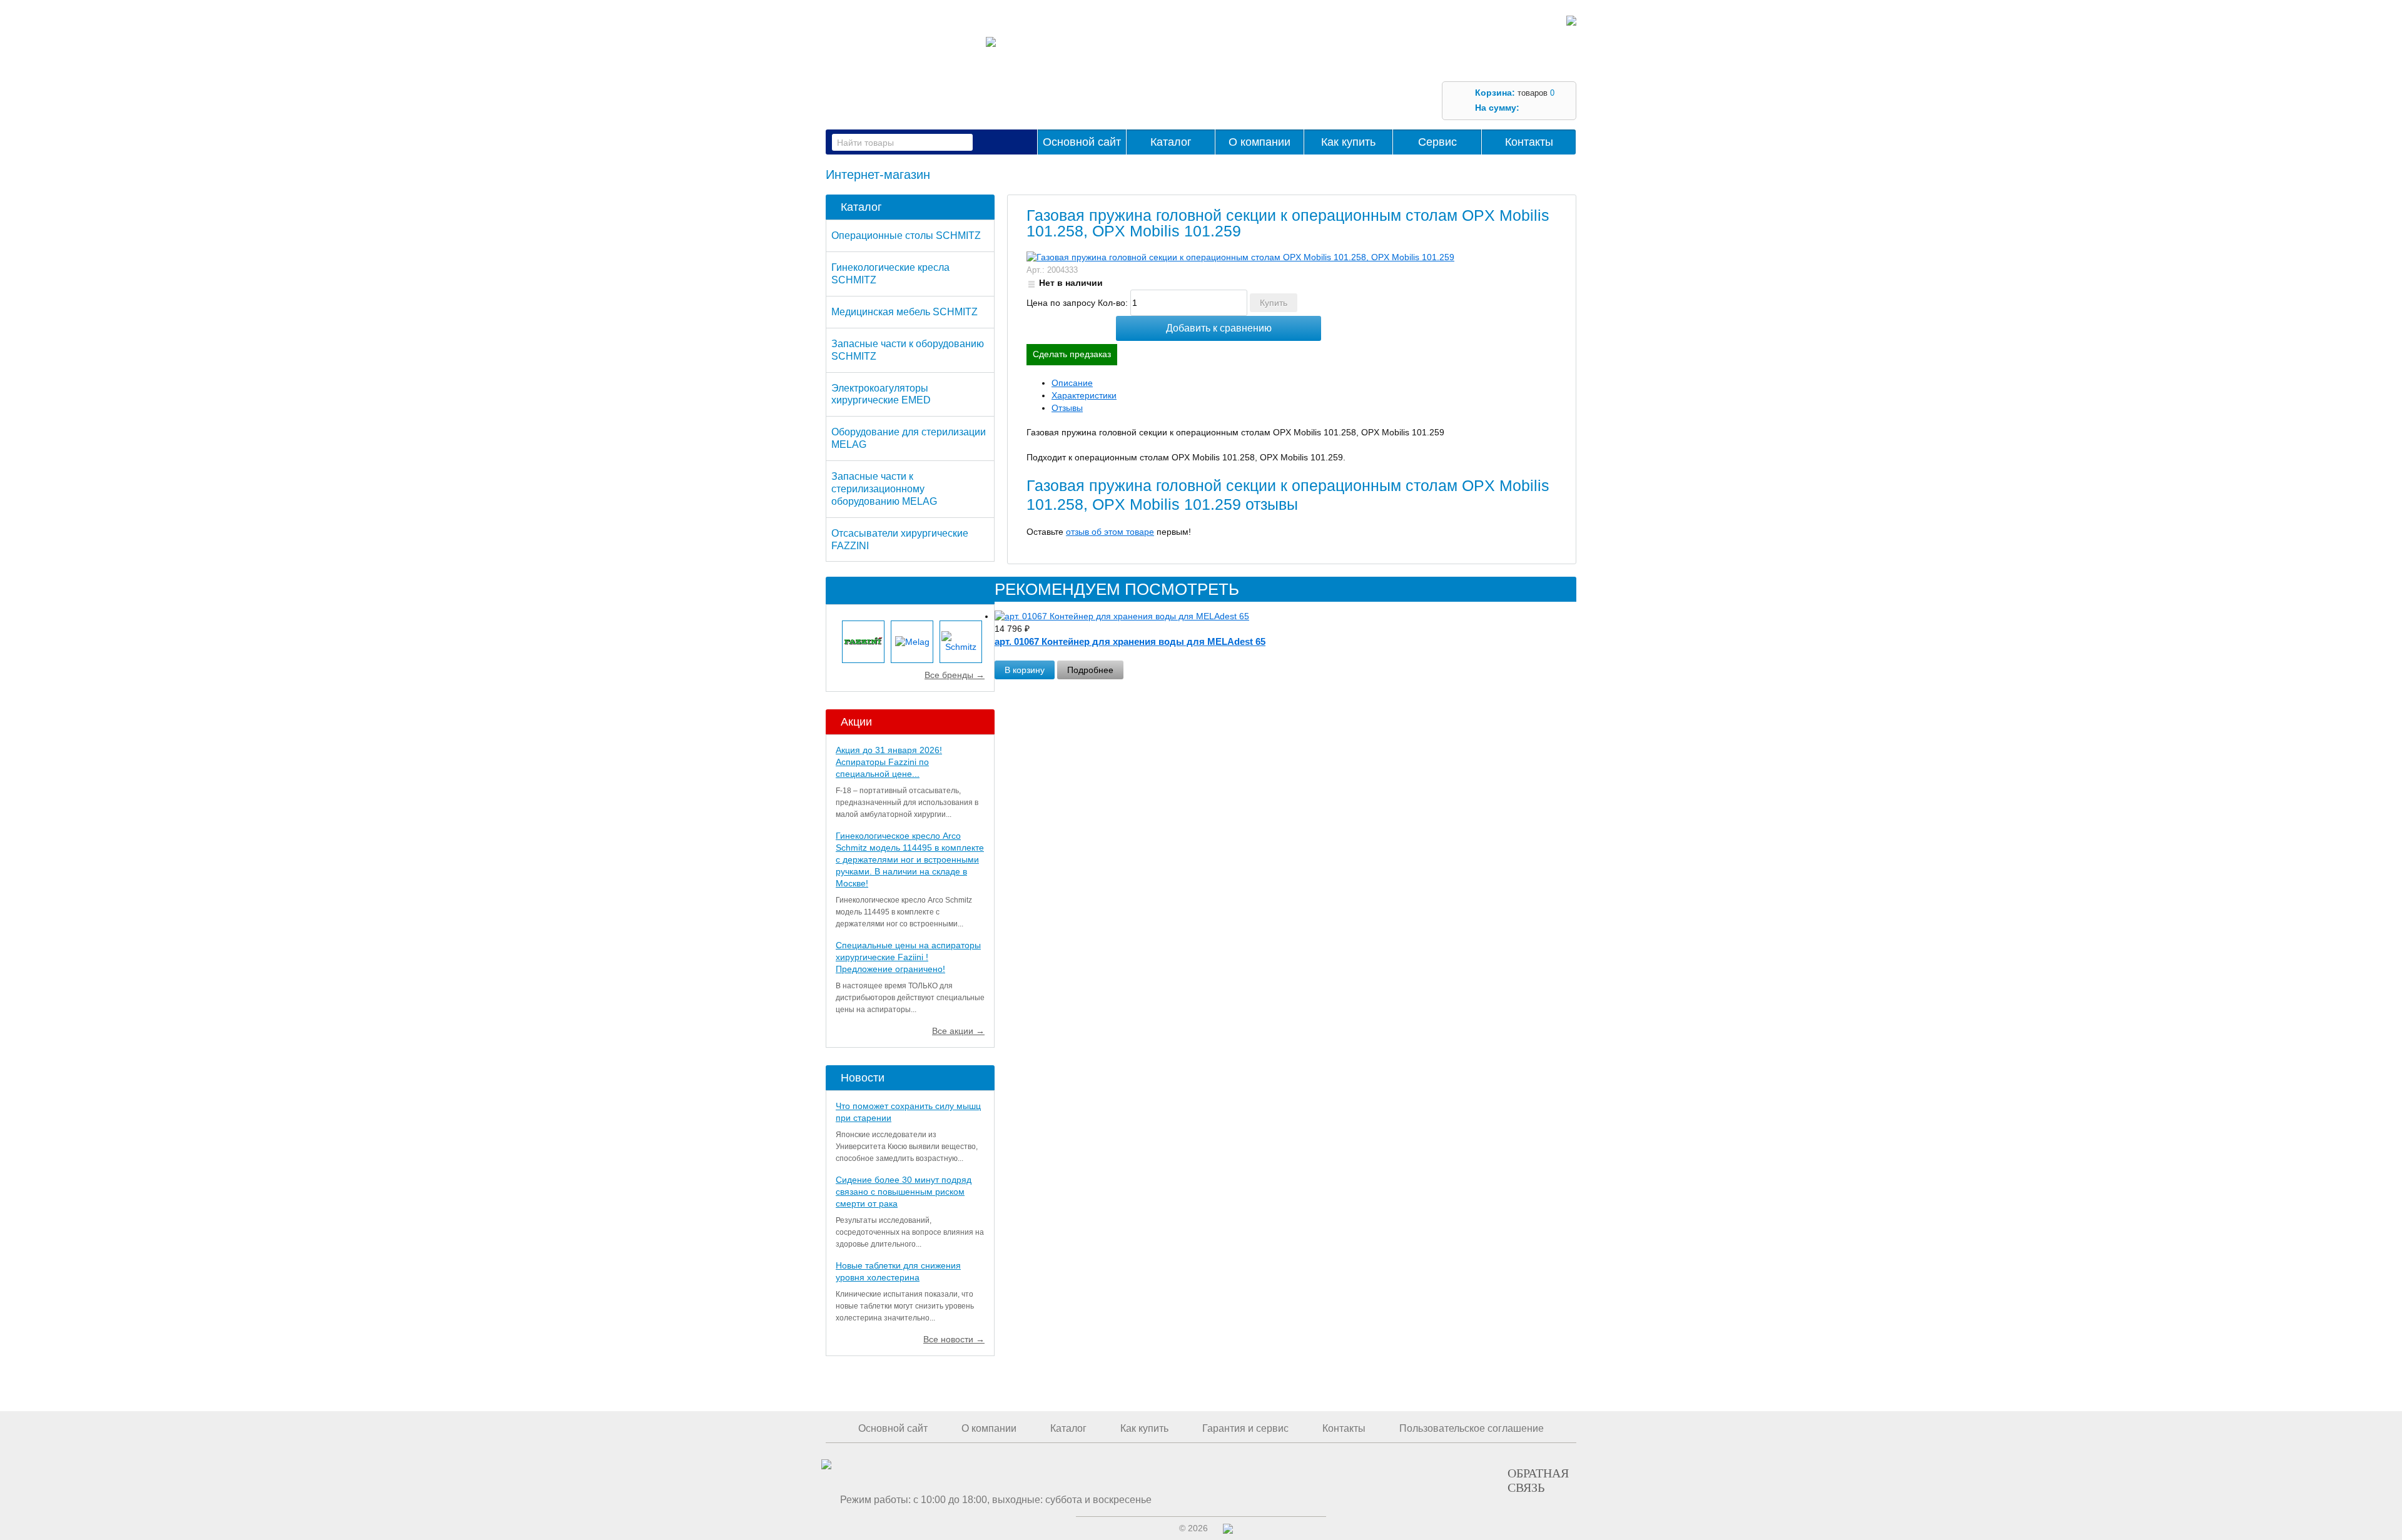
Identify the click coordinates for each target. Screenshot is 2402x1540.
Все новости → (954, 1339)
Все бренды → (955, 675)
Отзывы (1067, 408)
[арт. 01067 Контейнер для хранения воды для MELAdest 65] (1214, 617)
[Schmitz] (961, 642)
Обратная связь (1538, 1480)
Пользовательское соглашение (1472, 1428)
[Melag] (912, 642)
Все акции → (958, 1031)
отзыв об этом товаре (1110, 532)
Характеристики (1084, 395)
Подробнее (1090, 670)
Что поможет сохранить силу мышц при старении (908, 1112)
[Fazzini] (863, 642)
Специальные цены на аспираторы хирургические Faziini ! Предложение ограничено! (908, 957)
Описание (1072, 383)
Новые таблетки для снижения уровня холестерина (898, 1271)
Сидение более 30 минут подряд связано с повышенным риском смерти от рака (904, 1192)
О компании (1259, 142)
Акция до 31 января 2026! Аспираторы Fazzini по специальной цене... (889, 762)
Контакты (1529, 142)
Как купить (1348, 142)
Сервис (1437, 142)
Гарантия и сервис (1245, 1428)
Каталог (1171, 142)
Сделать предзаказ (1072, 354)
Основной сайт (1082, 142)
